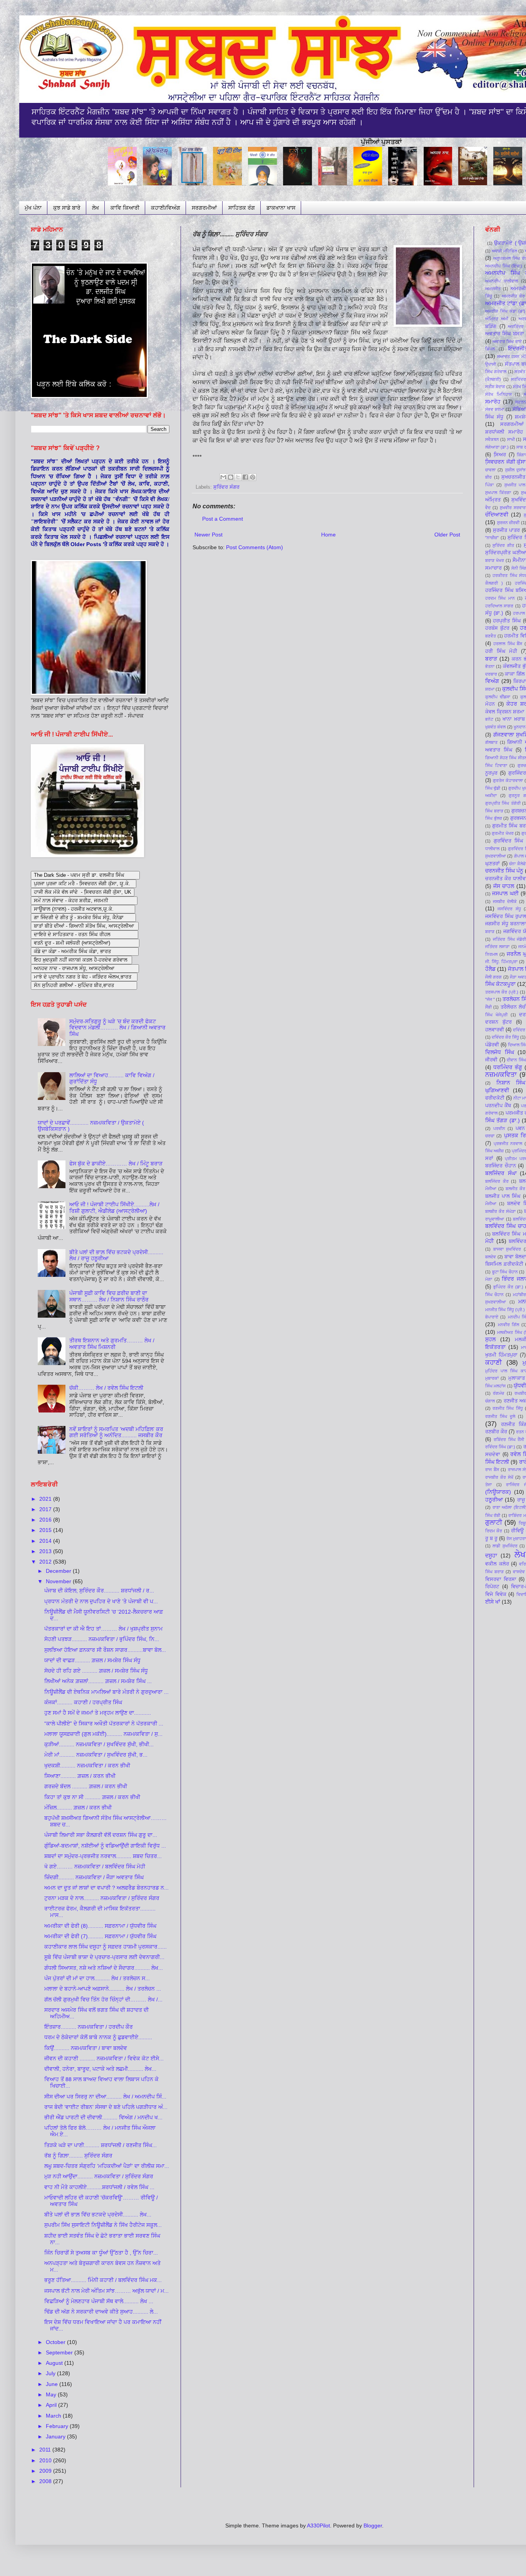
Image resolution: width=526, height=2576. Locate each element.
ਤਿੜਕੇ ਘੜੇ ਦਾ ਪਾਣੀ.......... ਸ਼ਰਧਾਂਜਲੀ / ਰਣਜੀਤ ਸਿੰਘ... (101, 2145)
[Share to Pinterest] (253, 477)
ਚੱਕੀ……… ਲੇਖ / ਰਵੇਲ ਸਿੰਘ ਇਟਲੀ (106, 1388)
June (53, 2384)
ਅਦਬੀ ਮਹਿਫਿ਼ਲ (504, 251)
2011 (46, 2450)
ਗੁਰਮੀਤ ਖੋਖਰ (503, 833)
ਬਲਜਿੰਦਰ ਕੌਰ (497, 1181)
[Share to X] (238, 477)
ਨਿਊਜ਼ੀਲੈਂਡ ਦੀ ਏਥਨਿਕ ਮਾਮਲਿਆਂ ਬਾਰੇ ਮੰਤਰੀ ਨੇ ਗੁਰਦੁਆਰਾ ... (106, 1692)
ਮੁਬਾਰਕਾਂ (492, 1378)
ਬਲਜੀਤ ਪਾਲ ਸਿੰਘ (503, 1196)
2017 (46, 1509)
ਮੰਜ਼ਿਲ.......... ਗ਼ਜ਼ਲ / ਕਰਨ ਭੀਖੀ (78, 1808)
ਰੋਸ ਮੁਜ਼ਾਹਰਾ (516, 1539)
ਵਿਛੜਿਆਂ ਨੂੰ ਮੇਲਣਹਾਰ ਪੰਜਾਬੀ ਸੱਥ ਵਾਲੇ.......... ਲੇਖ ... (99, 2301)
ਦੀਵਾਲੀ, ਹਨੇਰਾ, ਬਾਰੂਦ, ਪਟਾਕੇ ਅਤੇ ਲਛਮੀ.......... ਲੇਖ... (100, 2069)
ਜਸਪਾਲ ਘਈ (505, 893)
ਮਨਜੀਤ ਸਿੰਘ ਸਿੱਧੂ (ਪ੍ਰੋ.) (505, 1310)
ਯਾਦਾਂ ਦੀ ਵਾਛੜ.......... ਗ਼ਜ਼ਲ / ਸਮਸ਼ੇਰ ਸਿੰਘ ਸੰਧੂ (92, 1660)
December (59, 1571)
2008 (46, 2481)
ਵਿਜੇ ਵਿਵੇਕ (496, 1594)
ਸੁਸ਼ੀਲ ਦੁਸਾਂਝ (515, 470)
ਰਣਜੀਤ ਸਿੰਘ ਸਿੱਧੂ (508, 1408)
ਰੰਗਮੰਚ (498, 1393)
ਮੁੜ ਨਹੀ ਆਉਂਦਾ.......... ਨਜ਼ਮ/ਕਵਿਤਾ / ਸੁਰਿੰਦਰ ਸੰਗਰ (99, 2176)
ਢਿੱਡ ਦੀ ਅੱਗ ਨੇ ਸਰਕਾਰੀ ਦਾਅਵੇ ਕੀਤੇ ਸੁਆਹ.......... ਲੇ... (101, 2312)
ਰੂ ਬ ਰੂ (491, 1539)
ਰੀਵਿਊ (517, 1531)
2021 (46, 1499)
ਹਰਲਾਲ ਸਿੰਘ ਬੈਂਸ (508, 644)
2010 (46, 2460)
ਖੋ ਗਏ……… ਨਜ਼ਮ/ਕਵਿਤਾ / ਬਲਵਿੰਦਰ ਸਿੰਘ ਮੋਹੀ (95, 1866)
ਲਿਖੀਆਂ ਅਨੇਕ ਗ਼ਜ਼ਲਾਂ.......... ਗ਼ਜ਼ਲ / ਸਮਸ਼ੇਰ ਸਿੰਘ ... (98, 1681)
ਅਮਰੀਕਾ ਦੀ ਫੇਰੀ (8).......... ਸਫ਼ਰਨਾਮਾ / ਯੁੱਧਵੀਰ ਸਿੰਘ (100, 1926)
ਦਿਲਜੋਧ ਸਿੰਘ (500, 1052)
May (52, 2394)
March (54, 2416)
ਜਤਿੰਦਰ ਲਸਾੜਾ (497, 947)
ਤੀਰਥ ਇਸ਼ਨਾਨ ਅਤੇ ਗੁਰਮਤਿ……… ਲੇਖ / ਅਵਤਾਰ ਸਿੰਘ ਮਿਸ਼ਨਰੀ (112, 1344)
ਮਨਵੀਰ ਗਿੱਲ (509, 1325)
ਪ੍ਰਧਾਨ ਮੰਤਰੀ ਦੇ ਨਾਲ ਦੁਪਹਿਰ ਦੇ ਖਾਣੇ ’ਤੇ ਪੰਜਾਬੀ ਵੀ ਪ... (101, 1601)
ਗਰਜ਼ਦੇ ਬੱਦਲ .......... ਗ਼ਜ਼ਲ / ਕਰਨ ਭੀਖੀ (86, 1786)
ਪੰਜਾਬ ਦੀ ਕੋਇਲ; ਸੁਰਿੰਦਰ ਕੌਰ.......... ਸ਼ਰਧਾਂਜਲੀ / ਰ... (99, 1591)
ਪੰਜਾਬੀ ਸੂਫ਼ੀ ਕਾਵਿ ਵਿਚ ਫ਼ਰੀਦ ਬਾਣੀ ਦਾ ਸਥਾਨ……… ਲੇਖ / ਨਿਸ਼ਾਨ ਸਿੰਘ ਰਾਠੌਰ (109, 1296)
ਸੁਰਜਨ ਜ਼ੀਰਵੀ (508, 523)
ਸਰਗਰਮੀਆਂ (204, 208)
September (60, 2352)
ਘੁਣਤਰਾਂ (492, 864)
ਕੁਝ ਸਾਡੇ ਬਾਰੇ (67, 208)
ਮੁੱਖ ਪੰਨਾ (33, 208)
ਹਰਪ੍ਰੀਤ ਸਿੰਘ (507, 621)
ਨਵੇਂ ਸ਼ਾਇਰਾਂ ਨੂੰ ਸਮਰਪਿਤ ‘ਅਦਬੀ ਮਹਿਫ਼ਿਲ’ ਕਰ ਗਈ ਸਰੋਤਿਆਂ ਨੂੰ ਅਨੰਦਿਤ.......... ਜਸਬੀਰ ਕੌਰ (116, 1432)
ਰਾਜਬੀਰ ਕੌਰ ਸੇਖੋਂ (499, 1477)
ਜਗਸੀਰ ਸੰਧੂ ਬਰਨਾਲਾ (506, 924)
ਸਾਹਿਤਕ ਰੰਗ (242, 208)
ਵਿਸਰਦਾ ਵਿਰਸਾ (501, 1579)
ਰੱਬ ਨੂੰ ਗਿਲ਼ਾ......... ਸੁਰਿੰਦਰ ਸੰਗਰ (78, 2156)
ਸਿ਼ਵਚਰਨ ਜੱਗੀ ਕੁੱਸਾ (505, 462)
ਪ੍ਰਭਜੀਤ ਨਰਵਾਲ (508, 1143)
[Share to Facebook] (245, 477)
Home (328, 535)
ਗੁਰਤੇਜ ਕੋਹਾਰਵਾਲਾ (508, 780)
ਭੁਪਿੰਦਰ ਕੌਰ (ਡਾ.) (508, 1287)
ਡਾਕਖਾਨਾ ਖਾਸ (281, 208)
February (58, 2426)
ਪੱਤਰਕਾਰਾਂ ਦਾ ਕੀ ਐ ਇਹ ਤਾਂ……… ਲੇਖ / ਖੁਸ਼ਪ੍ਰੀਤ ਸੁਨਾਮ (103, 1629)
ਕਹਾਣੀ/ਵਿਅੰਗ (166, 208)
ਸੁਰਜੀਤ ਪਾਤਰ (506, 530)
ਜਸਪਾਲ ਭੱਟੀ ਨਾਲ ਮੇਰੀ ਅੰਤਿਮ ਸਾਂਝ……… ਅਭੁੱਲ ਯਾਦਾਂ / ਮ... (106, 2291)
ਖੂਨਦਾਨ (520, 727)
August (55, 2363)
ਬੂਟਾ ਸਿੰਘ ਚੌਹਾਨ (505, 1272)
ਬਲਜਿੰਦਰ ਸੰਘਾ (501, 1173)
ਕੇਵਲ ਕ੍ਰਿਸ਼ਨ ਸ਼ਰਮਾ (505, 712)
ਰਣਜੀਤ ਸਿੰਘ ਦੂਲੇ (500, 1416)
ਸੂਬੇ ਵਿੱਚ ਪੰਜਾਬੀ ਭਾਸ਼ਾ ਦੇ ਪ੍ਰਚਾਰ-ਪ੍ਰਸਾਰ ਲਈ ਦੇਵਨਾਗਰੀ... (104, 1957)
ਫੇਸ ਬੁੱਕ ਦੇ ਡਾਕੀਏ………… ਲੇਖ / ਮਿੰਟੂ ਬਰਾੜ (116, 1164)
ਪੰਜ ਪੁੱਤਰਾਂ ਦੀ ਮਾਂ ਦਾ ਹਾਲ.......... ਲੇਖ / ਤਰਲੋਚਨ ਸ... (97, 1978)
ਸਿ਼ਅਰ (500, 455)
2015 (46, 1530)
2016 (46, 1520)
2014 (46, 1541)
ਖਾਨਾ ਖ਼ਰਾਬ (514, 719)
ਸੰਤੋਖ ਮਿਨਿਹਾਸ (498, 394)
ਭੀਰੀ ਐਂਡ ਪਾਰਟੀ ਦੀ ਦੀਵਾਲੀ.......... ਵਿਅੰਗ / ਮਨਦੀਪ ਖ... (103, 2117)
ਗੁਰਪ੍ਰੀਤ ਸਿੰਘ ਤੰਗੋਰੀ (503, 803)
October (56, 2342)
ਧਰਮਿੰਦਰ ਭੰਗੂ (508, 1067)
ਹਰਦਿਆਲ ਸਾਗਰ (499, 606)
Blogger (373, 2526)
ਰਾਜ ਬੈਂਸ (492, 1470)
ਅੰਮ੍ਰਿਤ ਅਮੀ (497, 319)
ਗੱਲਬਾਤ (491, 742)
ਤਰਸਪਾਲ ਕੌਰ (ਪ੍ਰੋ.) (502, 992)
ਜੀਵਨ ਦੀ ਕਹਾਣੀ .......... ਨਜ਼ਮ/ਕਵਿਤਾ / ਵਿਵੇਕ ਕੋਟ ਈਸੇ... (104, 2058)
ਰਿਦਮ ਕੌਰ (494, 1531)
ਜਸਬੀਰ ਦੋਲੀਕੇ (505, 901)
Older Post (447, 535)
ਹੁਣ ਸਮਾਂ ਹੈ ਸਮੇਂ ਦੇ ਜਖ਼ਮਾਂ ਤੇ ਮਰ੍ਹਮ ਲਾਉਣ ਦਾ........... (98, 1713)
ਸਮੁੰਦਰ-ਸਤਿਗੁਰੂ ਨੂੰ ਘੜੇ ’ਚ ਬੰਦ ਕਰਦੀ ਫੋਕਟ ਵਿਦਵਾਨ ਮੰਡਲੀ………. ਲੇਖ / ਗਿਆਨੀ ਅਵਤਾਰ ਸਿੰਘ (117, 1028)
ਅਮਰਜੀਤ (493, 289)
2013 (46, 1551)
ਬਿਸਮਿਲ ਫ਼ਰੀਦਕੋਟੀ (504, 1264)
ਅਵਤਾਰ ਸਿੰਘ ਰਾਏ (507, 341)
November (59, 1581)
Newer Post (209, 535)
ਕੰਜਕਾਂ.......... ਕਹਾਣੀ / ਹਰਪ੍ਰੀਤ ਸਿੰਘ (83, 1702)
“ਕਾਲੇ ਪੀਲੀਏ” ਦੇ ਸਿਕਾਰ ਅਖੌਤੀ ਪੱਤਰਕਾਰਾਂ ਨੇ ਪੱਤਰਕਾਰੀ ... (104, 1723)
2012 (46, 1562)
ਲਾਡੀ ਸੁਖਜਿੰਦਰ (505, 1546)
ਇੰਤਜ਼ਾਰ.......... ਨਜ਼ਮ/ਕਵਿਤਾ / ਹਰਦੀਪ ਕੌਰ (89, 2027)
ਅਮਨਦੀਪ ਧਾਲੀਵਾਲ (502, 281)
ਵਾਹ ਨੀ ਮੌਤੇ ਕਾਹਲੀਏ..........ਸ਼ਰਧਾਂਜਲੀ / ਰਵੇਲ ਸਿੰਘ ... (99, 2187)
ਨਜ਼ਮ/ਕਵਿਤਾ (501, 1075)
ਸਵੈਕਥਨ (492, 439)
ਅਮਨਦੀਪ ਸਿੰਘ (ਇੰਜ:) (504, 266)
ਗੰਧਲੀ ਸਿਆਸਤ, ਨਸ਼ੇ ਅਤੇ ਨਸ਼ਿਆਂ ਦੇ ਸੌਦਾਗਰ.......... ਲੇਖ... (104, 1968)
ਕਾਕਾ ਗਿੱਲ (515, 674)
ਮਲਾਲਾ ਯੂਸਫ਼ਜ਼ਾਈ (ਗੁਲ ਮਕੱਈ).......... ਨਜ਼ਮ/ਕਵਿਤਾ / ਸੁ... (103, 1734)
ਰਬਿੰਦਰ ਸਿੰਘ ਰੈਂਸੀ (509, 1439)
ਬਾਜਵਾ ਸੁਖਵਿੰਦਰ (507, 1249)
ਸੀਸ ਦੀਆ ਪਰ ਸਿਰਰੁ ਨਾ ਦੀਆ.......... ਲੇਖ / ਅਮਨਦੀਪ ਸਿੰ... (105, 2097)
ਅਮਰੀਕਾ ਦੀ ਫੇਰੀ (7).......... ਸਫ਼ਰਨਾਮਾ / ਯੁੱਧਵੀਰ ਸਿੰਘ (100, 1936)
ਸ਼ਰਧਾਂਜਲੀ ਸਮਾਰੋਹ (504, 432)
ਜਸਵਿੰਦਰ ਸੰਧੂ (509, 909)
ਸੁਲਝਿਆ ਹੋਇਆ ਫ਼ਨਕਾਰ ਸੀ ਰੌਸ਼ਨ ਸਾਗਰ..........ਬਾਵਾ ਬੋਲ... (105, 1650)
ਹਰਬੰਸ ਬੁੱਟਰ (497, 628)
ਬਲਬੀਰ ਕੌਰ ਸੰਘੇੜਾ (500, 1211)
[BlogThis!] (231, 477)
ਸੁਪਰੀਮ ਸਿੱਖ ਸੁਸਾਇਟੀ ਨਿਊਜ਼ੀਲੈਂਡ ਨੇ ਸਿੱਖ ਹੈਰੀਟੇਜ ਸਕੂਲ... (103, 2225)
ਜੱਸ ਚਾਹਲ (504, 886)
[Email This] (223, 477)
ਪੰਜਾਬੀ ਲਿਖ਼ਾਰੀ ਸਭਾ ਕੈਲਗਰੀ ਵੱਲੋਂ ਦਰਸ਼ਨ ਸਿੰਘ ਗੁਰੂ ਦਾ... (101, 1835)
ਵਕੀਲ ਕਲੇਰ (497, 1564)
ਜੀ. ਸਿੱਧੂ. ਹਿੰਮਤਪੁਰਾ (501, 962)
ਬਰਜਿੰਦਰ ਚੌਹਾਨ (501, 1166)
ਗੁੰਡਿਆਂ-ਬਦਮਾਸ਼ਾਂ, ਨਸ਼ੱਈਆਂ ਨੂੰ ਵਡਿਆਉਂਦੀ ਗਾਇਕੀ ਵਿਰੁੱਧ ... (105, 1846)
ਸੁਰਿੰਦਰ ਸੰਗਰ (226, 487)
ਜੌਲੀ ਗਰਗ (493, 977)
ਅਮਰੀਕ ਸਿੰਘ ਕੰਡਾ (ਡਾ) (505, 311)
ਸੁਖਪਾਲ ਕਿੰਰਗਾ (498, 493)
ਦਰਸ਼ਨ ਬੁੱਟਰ (498, 1022)
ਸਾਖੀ (511, 439)
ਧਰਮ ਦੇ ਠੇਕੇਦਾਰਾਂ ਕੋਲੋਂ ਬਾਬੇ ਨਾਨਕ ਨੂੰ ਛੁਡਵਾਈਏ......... (98, 2037)
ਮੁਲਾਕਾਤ (517, 1378)
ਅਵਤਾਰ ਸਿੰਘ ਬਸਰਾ (505, 334)
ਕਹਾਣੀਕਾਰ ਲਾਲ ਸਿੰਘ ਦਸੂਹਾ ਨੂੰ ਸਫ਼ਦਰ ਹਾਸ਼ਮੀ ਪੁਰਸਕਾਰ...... (106, 1947)
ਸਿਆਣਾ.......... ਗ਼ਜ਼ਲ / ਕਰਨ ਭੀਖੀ (80, 1776)
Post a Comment (223, 519)
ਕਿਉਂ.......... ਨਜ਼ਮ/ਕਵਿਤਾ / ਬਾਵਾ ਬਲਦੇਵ (86, 2048)
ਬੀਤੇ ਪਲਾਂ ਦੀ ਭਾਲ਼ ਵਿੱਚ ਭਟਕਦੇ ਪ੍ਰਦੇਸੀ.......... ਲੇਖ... (98, 2214)
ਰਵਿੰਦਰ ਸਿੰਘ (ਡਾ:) (500, 1447)
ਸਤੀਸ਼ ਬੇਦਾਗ (495, 387)
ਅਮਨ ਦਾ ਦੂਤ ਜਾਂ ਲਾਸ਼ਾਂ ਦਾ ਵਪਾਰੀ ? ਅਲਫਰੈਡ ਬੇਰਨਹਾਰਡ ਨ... (106, 1888)
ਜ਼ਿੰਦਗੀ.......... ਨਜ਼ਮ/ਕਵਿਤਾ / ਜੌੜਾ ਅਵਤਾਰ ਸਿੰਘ (94, 1877)
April (52, 2405)
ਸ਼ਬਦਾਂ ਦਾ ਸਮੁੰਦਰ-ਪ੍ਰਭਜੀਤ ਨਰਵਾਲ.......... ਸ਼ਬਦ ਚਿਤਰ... (103, 1856)
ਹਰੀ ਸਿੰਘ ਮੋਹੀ (501, 651)
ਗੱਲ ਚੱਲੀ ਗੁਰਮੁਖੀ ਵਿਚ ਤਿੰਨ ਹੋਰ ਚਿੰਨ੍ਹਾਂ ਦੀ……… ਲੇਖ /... (103, 1999)
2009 (46, 2471)
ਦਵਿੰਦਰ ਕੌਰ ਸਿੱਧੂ (505, 1037)
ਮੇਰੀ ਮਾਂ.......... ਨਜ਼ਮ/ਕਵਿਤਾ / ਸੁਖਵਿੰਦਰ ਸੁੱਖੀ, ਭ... (96, 1755)
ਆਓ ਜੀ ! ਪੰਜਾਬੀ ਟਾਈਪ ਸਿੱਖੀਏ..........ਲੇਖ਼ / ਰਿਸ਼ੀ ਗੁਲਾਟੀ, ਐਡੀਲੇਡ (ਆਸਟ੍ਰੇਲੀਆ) (114, 1208)
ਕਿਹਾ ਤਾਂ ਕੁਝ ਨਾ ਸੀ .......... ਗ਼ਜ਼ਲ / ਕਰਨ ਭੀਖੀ (92, 1797)
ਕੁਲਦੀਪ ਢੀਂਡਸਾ (498, 697)
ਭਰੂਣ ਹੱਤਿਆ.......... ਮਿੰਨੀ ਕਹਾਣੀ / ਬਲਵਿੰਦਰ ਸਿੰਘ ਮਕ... (103, 2280)
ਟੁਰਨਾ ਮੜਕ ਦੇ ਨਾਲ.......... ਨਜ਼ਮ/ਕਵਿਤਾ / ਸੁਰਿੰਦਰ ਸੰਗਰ (102, 1898)
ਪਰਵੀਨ (499, 1128)
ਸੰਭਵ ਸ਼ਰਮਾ (495, 409)
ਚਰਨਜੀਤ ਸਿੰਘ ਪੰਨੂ (504, 871)
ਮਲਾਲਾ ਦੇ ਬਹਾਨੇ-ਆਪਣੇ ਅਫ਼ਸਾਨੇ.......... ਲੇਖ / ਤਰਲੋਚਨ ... (103, 1989)
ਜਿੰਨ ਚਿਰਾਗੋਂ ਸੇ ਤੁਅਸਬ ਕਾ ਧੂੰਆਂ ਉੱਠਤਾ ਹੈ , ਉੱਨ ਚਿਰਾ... (101, 2253)
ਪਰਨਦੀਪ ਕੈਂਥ (498, 1106)
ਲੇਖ (95, 208)
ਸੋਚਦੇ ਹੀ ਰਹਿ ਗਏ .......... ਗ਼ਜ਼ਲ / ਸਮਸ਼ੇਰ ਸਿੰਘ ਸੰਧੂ (96, 1671)
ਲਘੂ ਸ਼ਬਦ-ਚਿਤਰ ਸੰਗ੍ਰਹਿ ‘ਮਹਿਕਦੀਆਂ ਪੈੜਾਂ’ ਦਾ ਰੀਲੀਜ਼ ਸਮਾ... (107, 2166)
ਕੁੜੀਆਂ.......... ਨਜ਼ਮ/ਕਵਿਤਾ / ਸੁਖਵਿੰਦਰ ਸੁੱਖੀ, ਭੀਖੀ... (99, 1744)
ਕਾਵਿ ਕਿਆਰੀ (125, 208)
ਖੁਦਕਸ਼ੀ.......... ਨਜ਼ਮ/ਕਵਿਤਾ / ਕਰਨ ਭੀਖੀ (87, 1766)
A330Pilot (318, 2526)
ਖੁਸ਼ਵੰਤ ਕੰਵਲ (495, 727)
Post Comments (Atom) (255, 547)
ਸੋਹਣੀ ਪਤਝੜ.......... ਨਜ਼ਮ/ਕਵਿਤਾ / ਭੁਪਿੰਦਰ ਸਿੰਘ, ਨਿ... (102, 1639)
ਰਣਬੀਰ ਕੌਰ (496, 1432)
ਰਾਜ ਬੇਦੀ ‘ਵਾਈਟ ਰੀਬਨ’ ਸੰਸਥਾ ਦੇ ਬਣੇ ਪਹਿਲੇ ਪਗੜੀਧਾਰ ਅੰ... (106, 2107)
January (56, 2436)
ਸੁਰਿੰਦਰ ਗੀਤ (503, 545)
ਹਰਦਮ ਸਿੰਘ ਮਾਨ (500, 598)
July (51, 2373)
